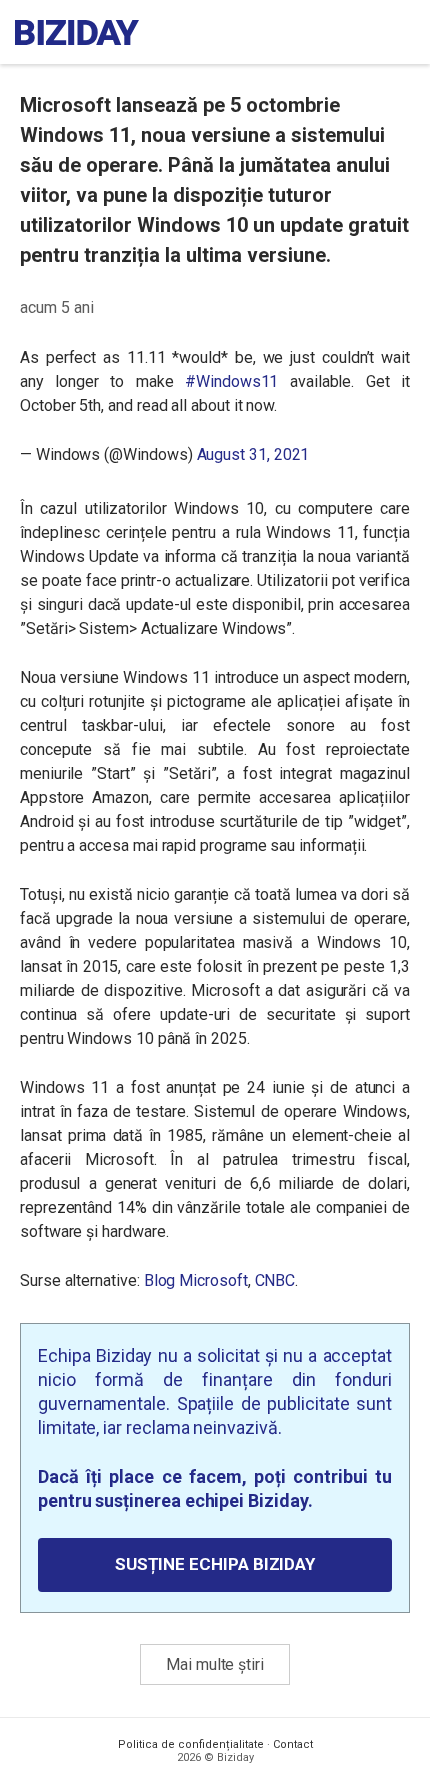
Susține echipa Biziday (215, 1564)
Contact (293, 1744)
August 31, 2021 (253, 454)
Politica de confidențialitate (191, 1744)
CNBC (275, 1280)
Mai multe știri (215, 1664)
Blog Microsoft (194, 1280)
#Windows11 (231, 381)
